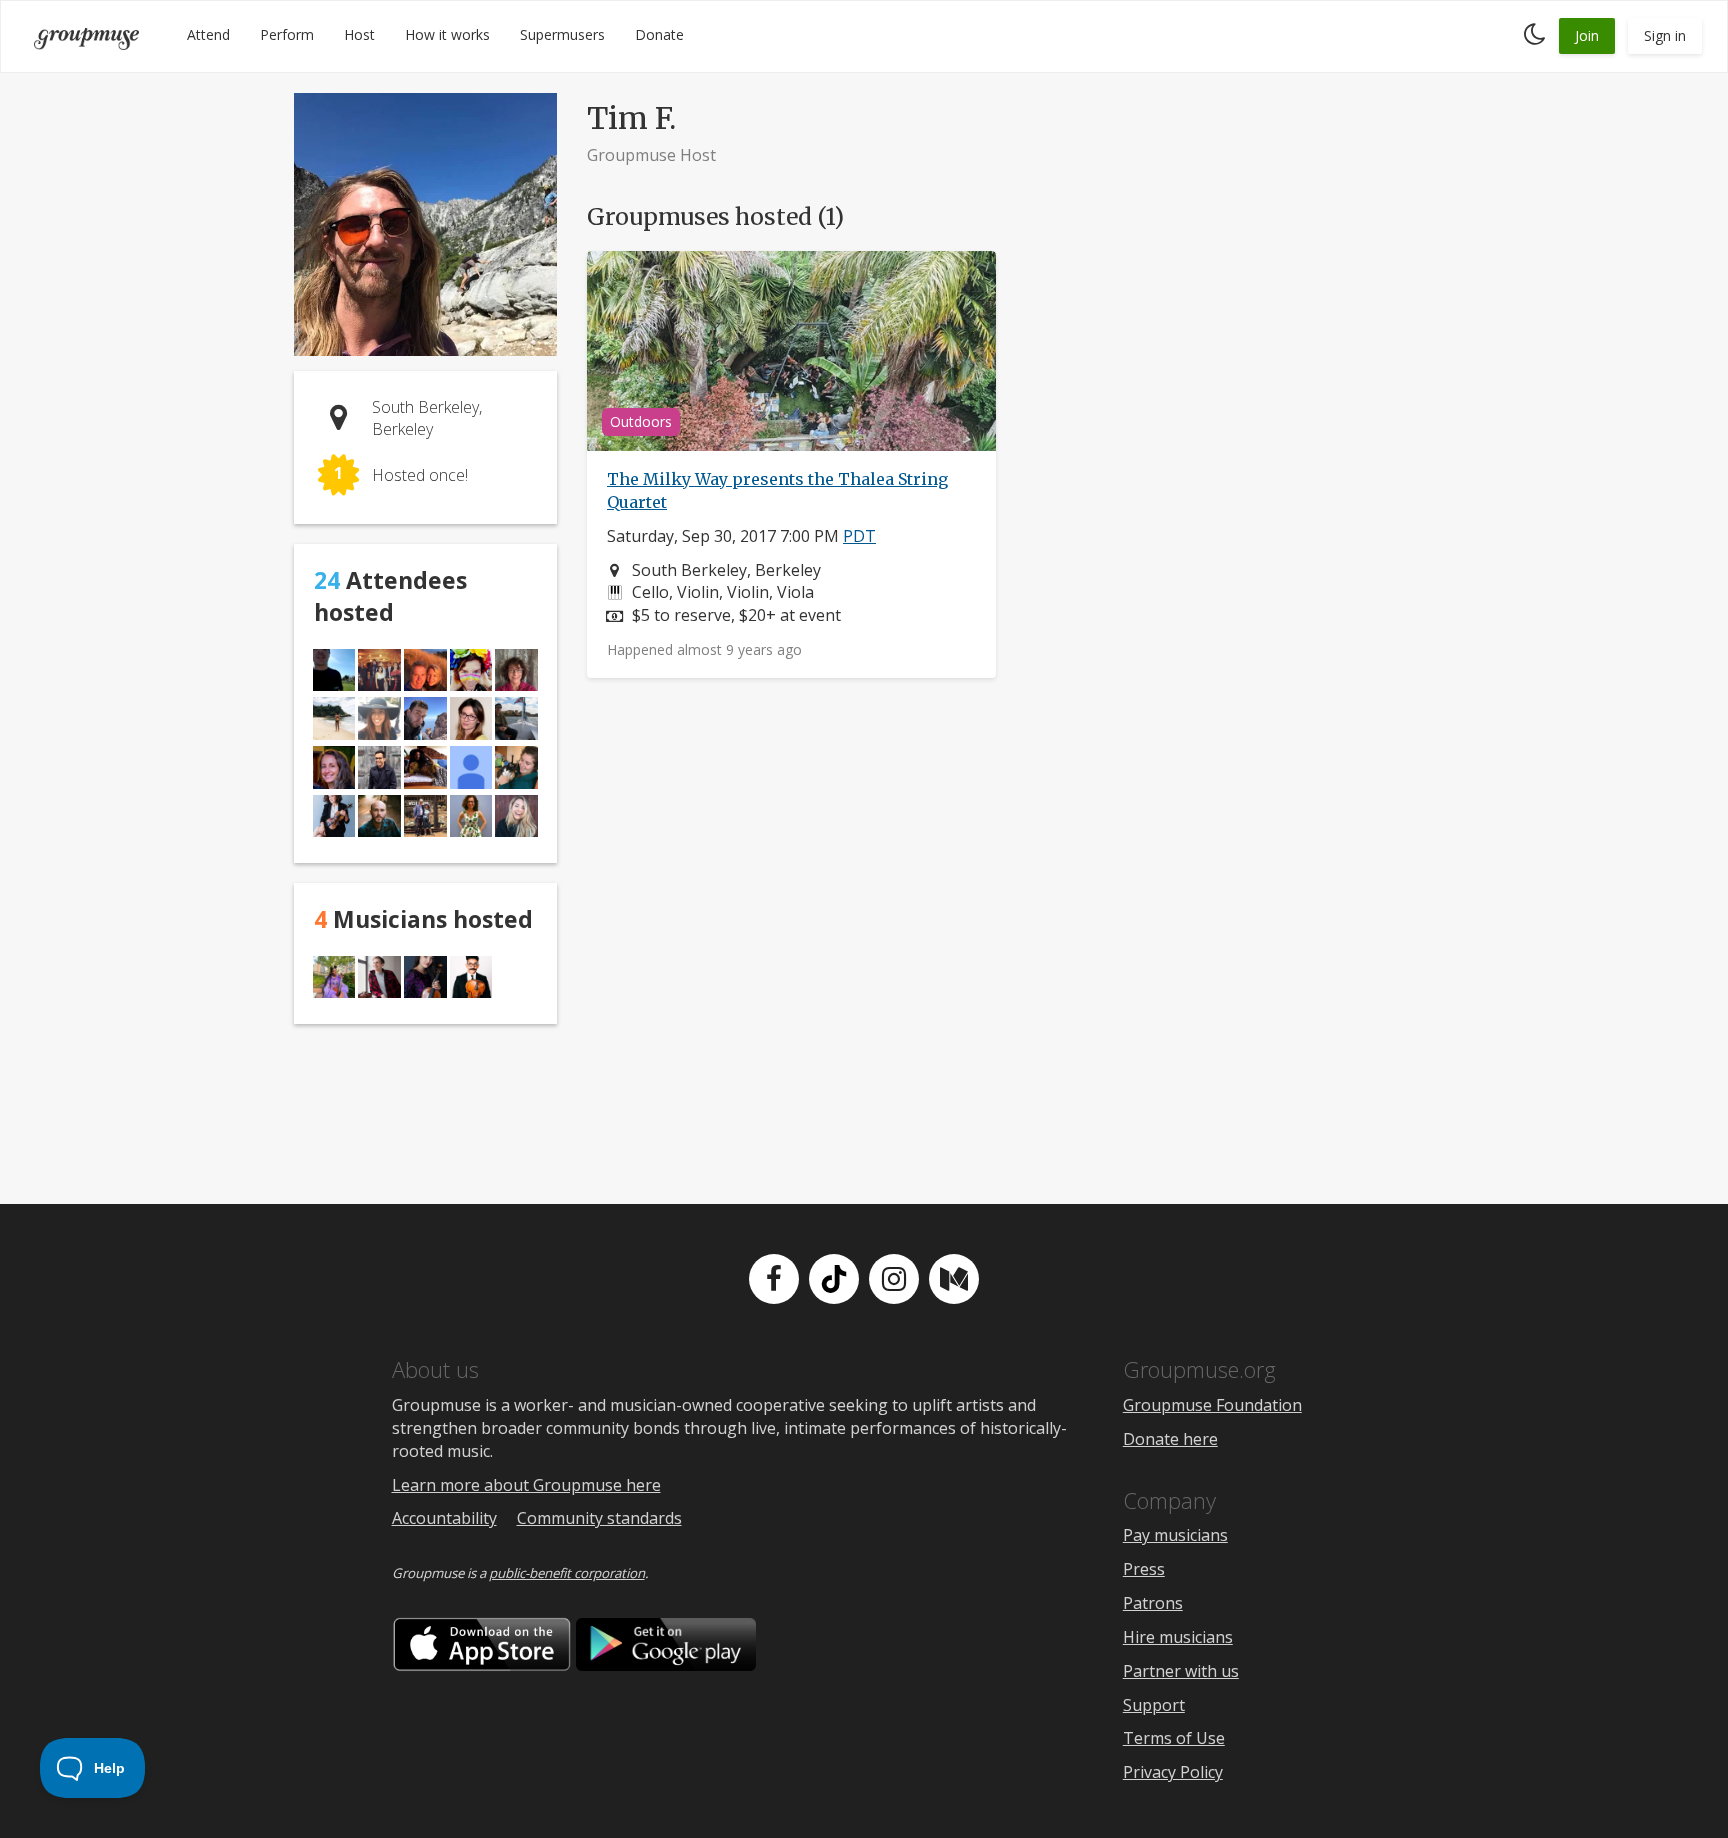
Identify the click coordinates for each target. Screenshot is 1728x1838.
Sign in (1665, 35)
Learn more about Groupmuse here (526, 1485)
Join (1587, 35)
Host (359, 34)
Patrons (1153, 1603)
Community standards (599, 1518)
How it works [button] (447, 34)
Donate (659, 34)
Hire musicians (1178, 1637)
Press (1144, 1569)
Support (1154, 1705)
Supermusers (562, 34)
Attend (208, 34)
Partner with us (1181, 1671)
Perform (287, 34)
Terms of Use (1174, 1738)
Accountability (444, 1518)
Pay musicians (1175, 1535)
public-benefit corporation (567, 1573)
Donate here (1170, 1439)
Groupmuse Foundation (1212, 1405)
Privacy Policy (1173, 1772)
